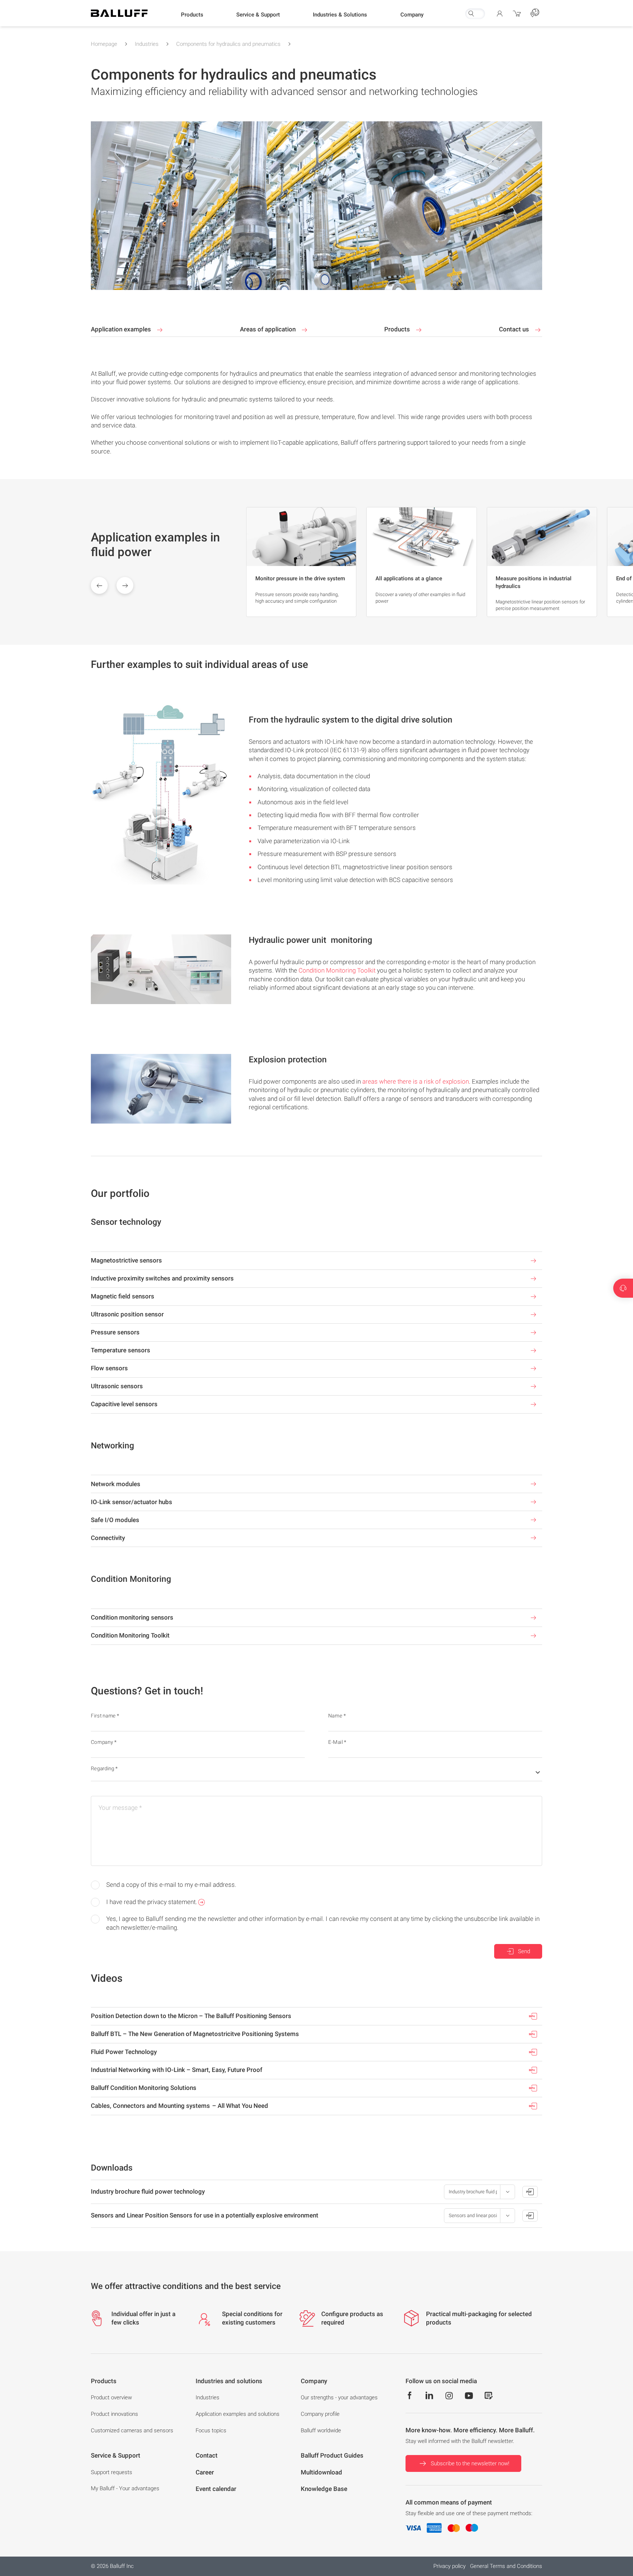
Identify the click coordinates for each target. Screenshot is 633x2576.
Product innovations (114, 2414)
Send (524, 1951)
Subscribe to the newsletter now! (470, 2463)
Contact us (515, 329)
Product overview (111, 2397)
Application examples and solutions (238, 2414)
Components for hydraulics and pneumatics (228, 44)
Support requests (112, 2472)
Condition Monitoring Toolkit (337, 970)
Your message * (120, 1808)
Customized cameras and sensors (132, 2430)
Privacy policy (449, 2566)
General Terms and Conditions (506, 2566)
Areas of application (269, 329)
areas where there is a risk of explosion (416, 1081)
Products (398, 329)
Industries (147, 44)
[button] (192, 15)
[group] (301, 562)
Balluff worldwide (321, 2430)
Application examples (122, 329)
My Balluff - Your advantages (125, 2488)
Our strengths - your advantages (339, 2397)
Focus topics (211, 2430)
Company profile (320, 2414)
